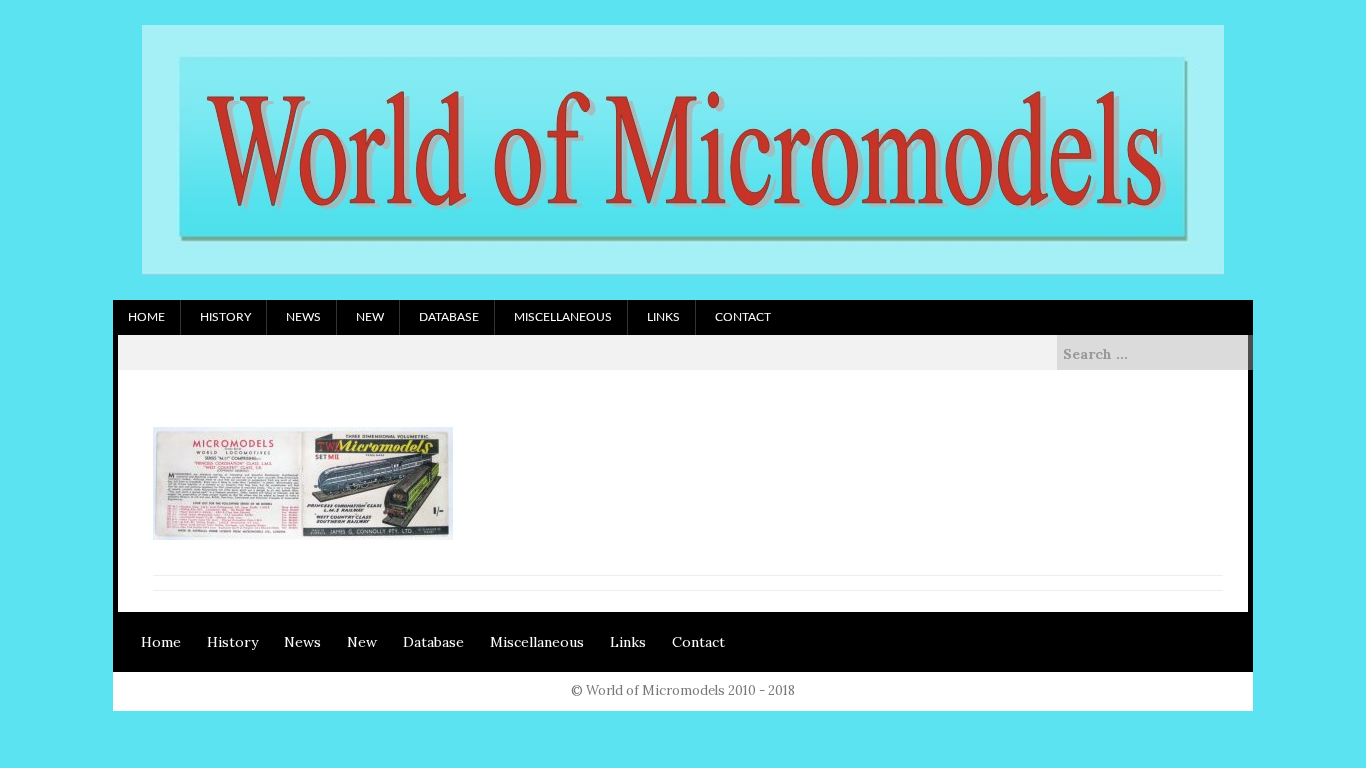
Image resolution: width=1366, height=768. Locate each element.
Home (146, 317)
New (370, 317)
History (225, 317)
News (303, 317)
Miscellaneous (563, 317)
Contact (743, 317)
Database (449, 317)
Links (663, 317)
